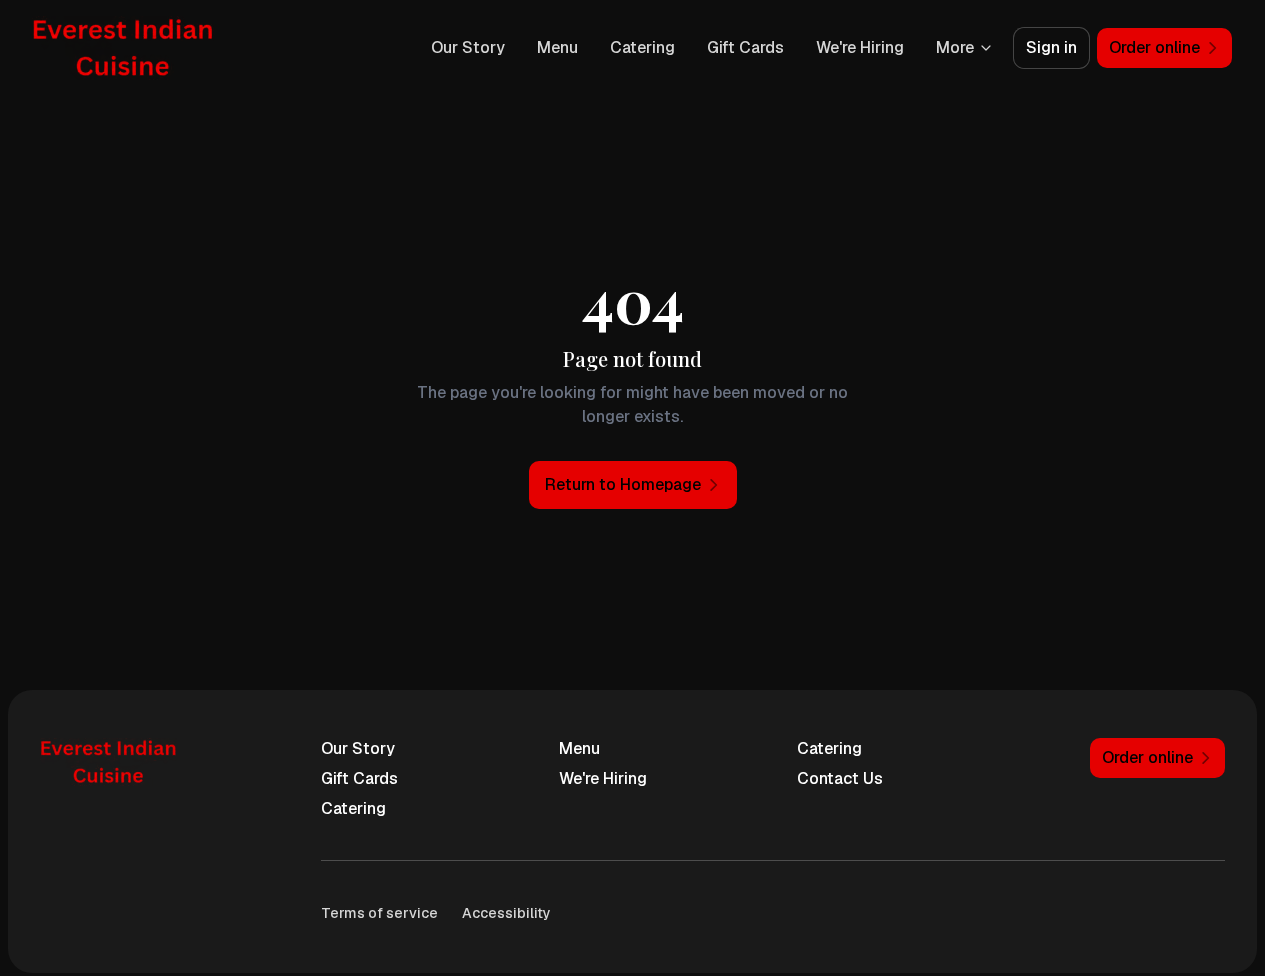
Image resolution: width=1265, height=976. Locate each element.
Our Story (468, 47)
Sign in (1051, 47)
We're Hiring (860, 47)
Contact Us (840, 778)
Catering (642, 47)
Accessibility (506, 913)
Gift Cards (745, 47)
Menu (557, 47)
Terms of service (379, 913)
